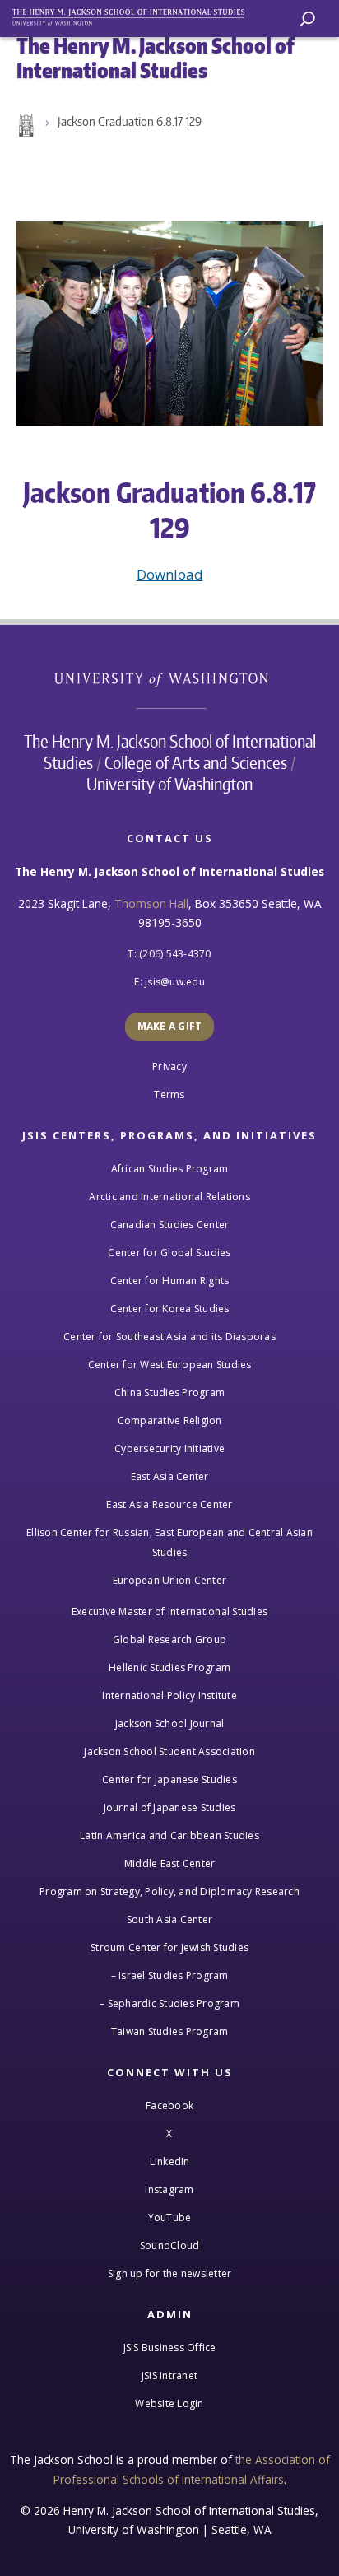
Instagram (169, 2189)
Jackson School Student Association (169, 1751)
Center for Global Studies (169, 1253)
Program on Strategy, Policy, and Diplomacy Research (169, 1891)
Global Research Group (169, 1640)
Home (25, 126)
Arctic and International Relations (169, 1197)
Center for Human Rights (170, 1281)
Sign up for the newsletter (170, 2273)
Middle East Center (170, 1863)
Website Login (169, 2404)
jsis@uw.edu (175, 982)
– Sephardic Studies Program (169, 2003)
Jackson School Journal (170, 1724)
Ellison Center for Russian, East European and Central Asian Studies (169, 1542)
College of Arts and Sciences (196, 762)
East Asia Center (170, 1477)
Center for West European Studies (170, 1365)
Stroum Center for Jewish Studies (169, 1947)
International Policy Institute (169, 1696)
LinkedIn (170, 2161)
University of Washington (170, 678)
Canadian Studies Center (170, 1225)
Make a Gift (170, 1026)
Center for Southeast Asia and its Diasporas (169, 1337)
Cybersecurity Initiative (169, 1449)
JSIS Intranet (169, 2376)
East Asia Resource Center (169, 1505)
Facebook (169, 2106)
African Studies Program (170, 1169)
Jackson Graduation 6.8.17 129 (130, 121)
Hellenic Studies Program (169, 1668)
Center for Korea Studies (170, 1309)
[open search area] (307, 19)
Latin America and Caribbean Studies (169, 1835)
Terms (169, 1095)
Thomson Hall (151, 904)
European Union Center (169, 1580)
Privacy (169, 1067)
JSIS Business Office (170, 2348)
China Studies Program (169, 1393)
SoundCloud (170, 2245)
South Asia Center (169, 1919)
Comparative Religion (170, 1421)
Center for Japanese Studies (169, 1779)
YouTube (170, 2217)
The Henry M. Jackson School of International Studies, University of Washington (136, 14)
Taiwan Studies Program (170, 2031)
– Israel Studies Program (170, 1975)
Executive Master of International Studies (169, 1612)
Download (170, 574)
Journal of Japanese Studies (170, 1807)
